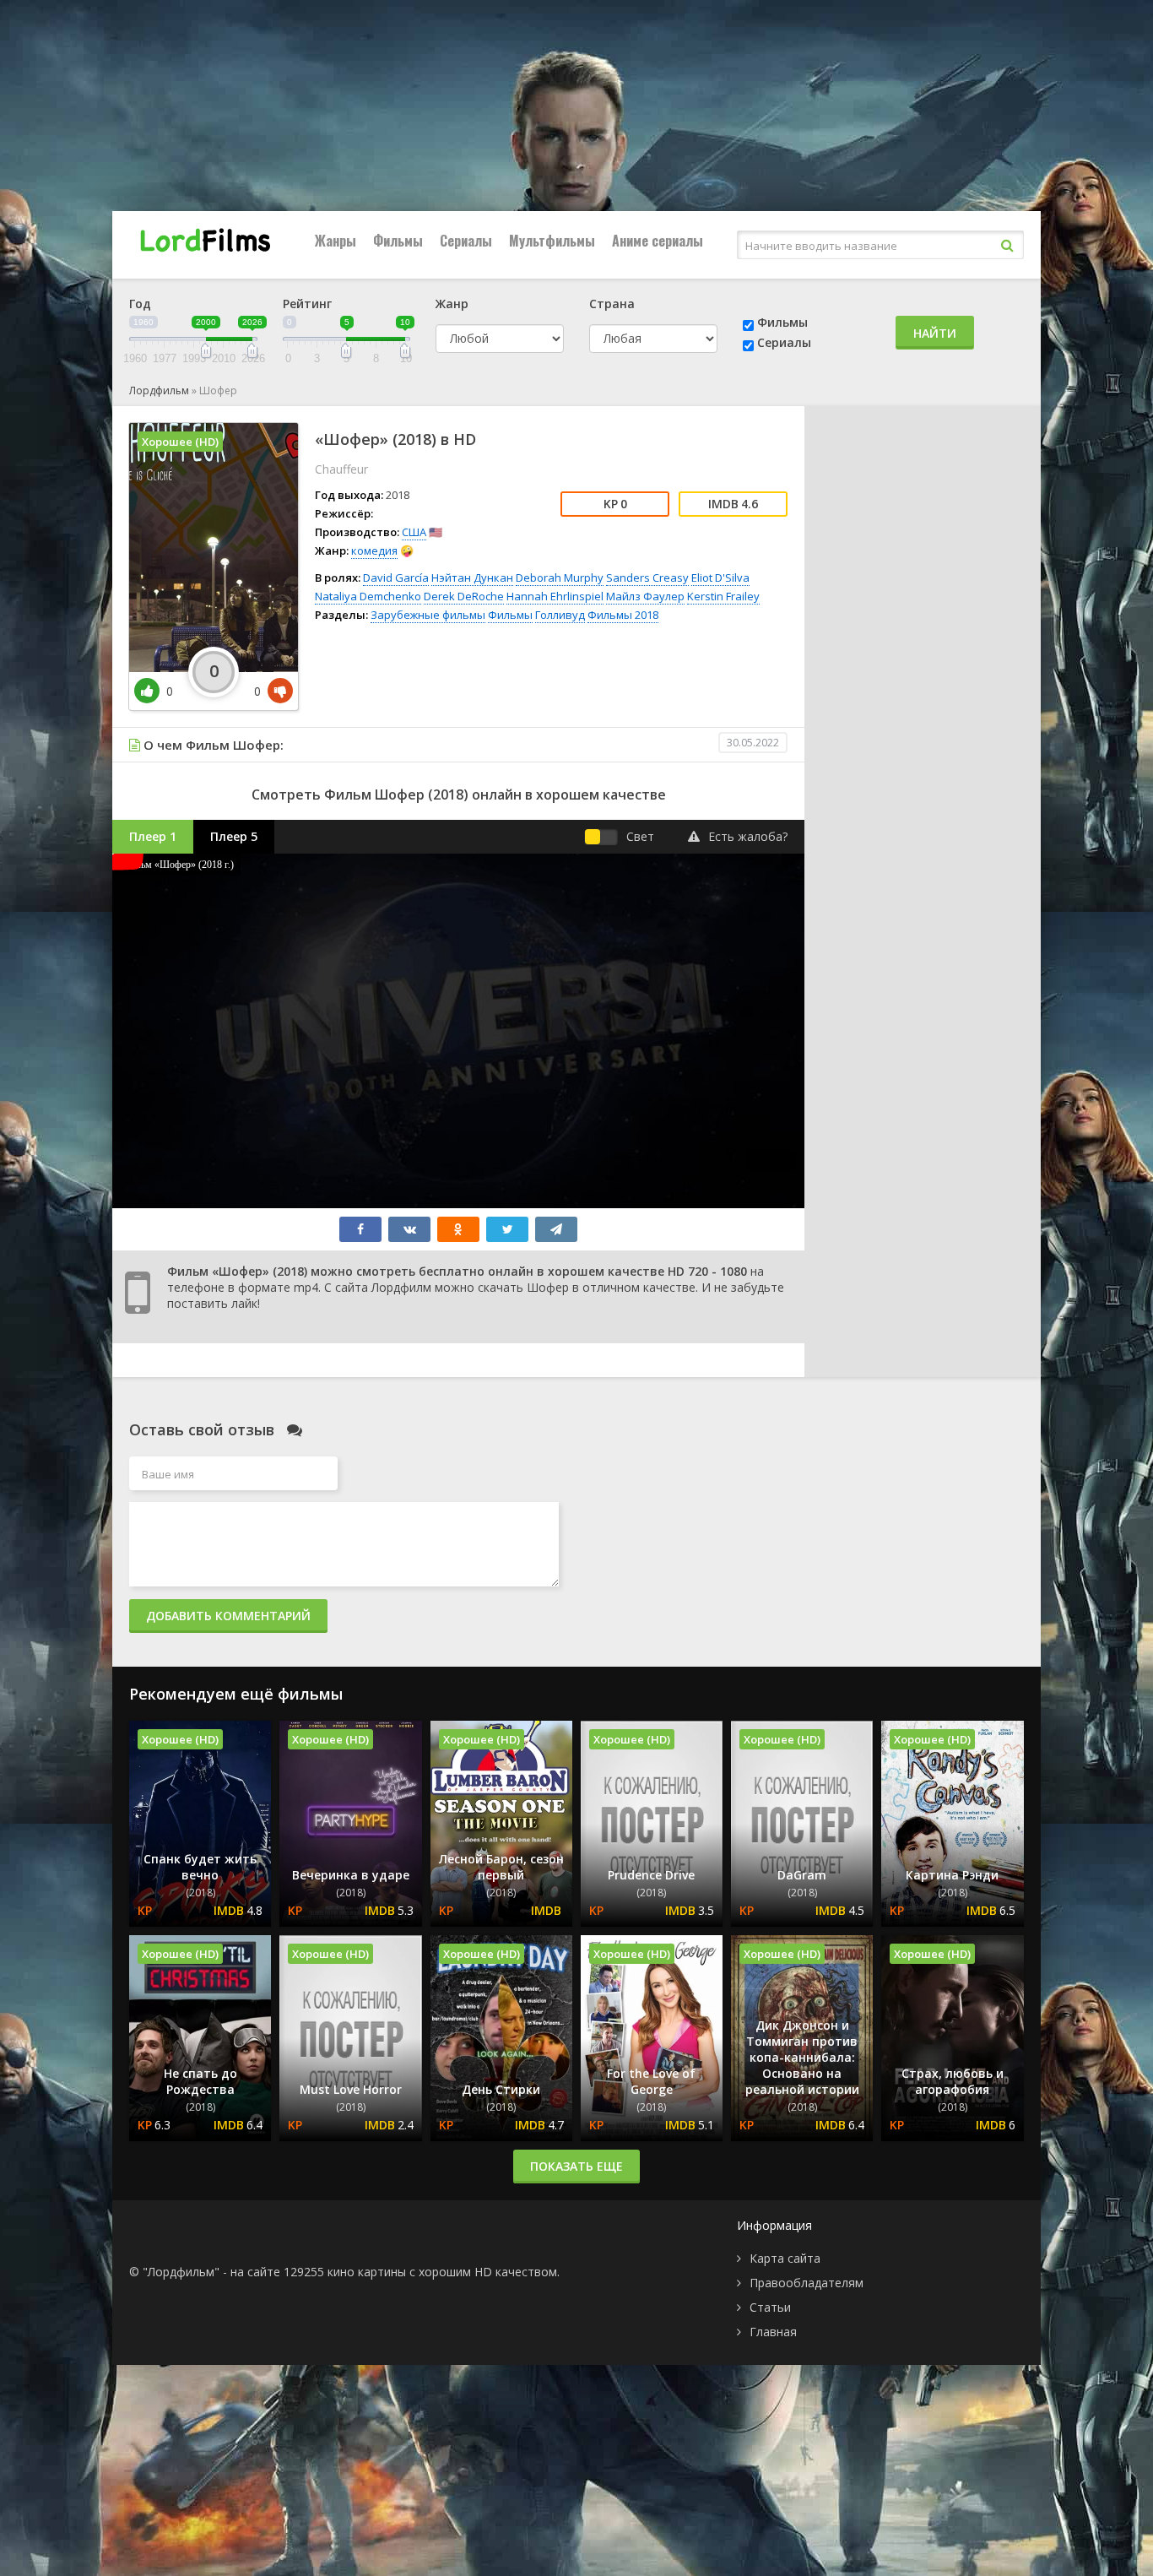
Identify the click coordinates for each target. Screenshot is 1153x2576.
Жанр (452, 304)
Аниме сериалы (658, 241)
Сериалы (466, 241)
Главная (773, 2332)
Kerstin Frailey (723, 596)
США (414, 532)
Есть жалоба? (748, 836)
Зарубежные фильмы (428, 615)
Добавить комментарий (228, 1616)
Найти (935, 333)
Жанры (336, 241)
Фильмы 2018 (623, 615)
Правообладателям (807, 2283)
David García (396, 578)
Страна (612, 304)
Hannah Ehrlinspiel (555, 596)
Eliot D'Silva (720, 578)
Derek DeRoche (464, 596)
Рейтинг (307, 304)
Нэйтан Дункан (472, 578)
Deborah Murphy (560, 578)
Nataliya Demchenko (368, 596)
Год (140, 304)
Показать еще (576, 2166)
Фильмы (398, 241)
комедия (374, 550)
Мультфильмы (552, 241)
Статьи (770, 2307)
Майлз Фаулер (645, 596)
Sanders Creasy (647, 578)
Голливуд (560, 615)
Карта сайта (785, 2258)
